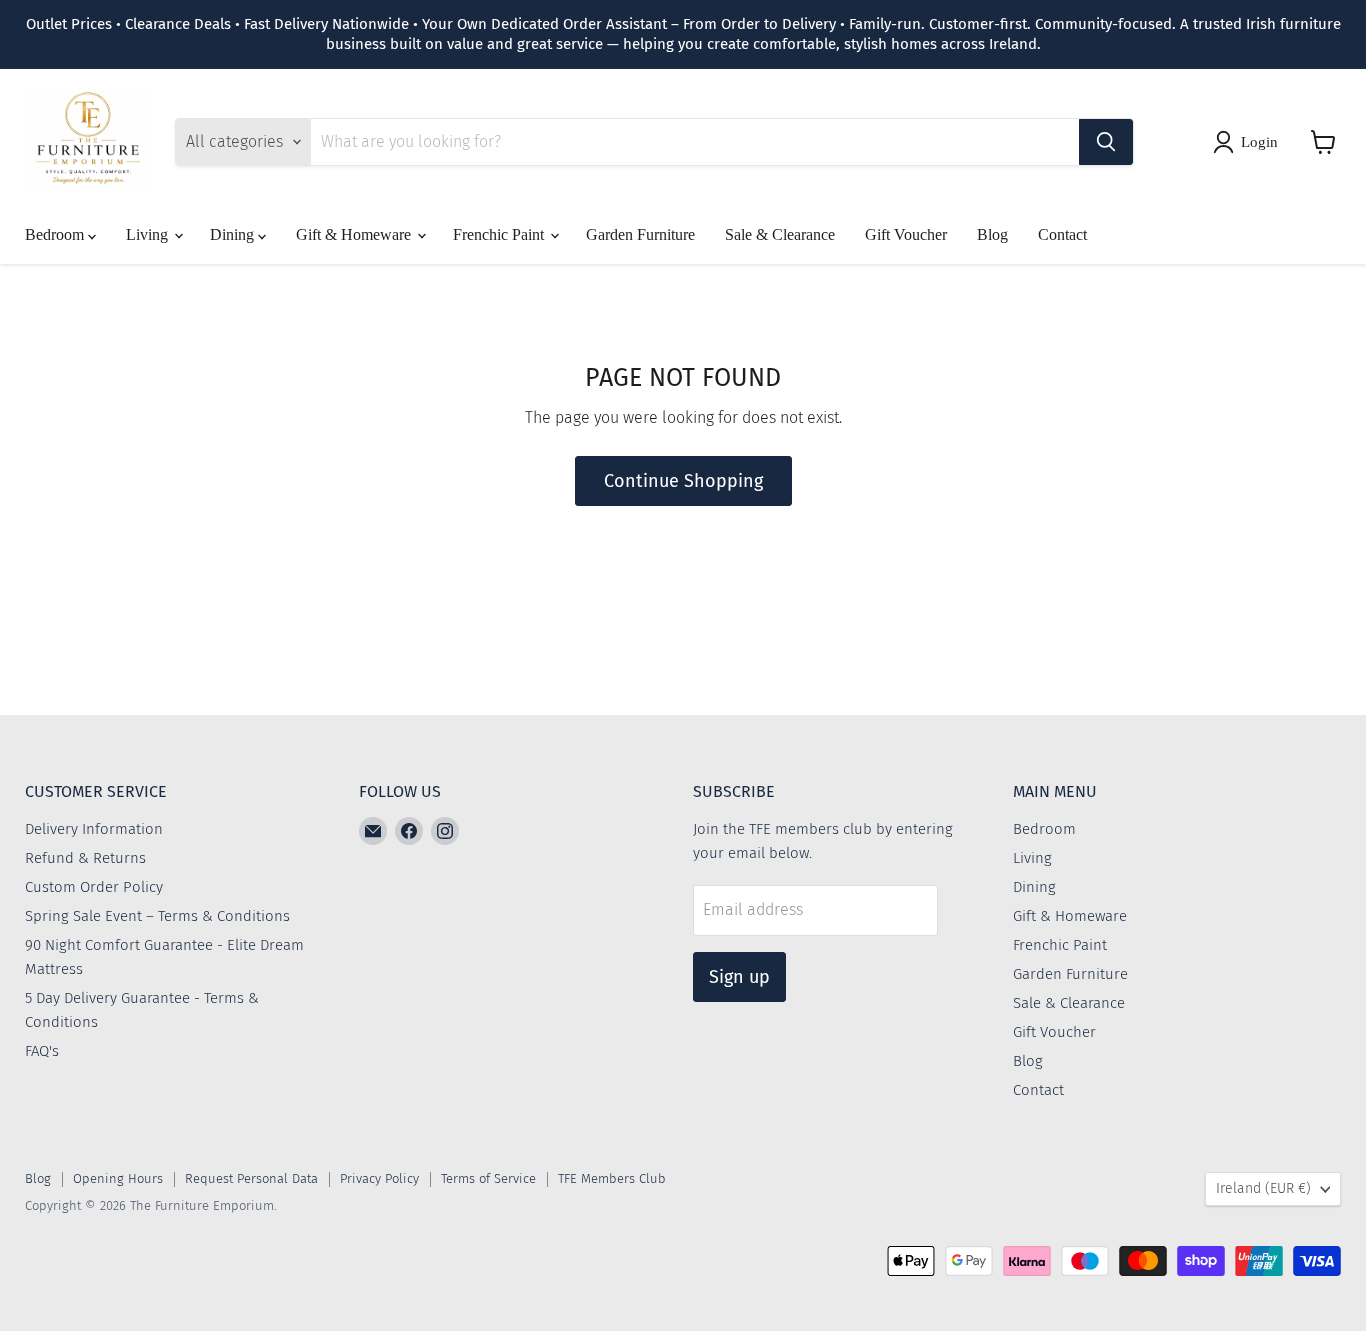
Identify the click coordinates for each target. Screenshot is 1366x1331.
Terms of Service (488, 1178)
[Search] (1106, 142)
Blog (992, 234)
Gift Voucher (906, 234)
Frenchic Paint (500, 234)
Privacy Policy (379, 1178)
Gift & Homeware (355, 234)
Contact (1062, 234)
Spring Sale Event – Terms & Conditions (157, 916)
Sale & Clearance (780, 234)
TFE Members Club (612, 1178)
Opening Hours (118, 1178)
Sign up (739, 977)
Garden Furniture (640, 234)
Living (149, 234)
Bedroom (56, 234)
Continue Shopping (683, 481)
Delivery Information (94, 829)
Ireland (1263, 1188)
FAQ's (42, 1051)
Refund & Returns (85, 858)
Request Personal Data (251, 1178)
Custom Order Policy (94, 887)
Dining (234, 234)
